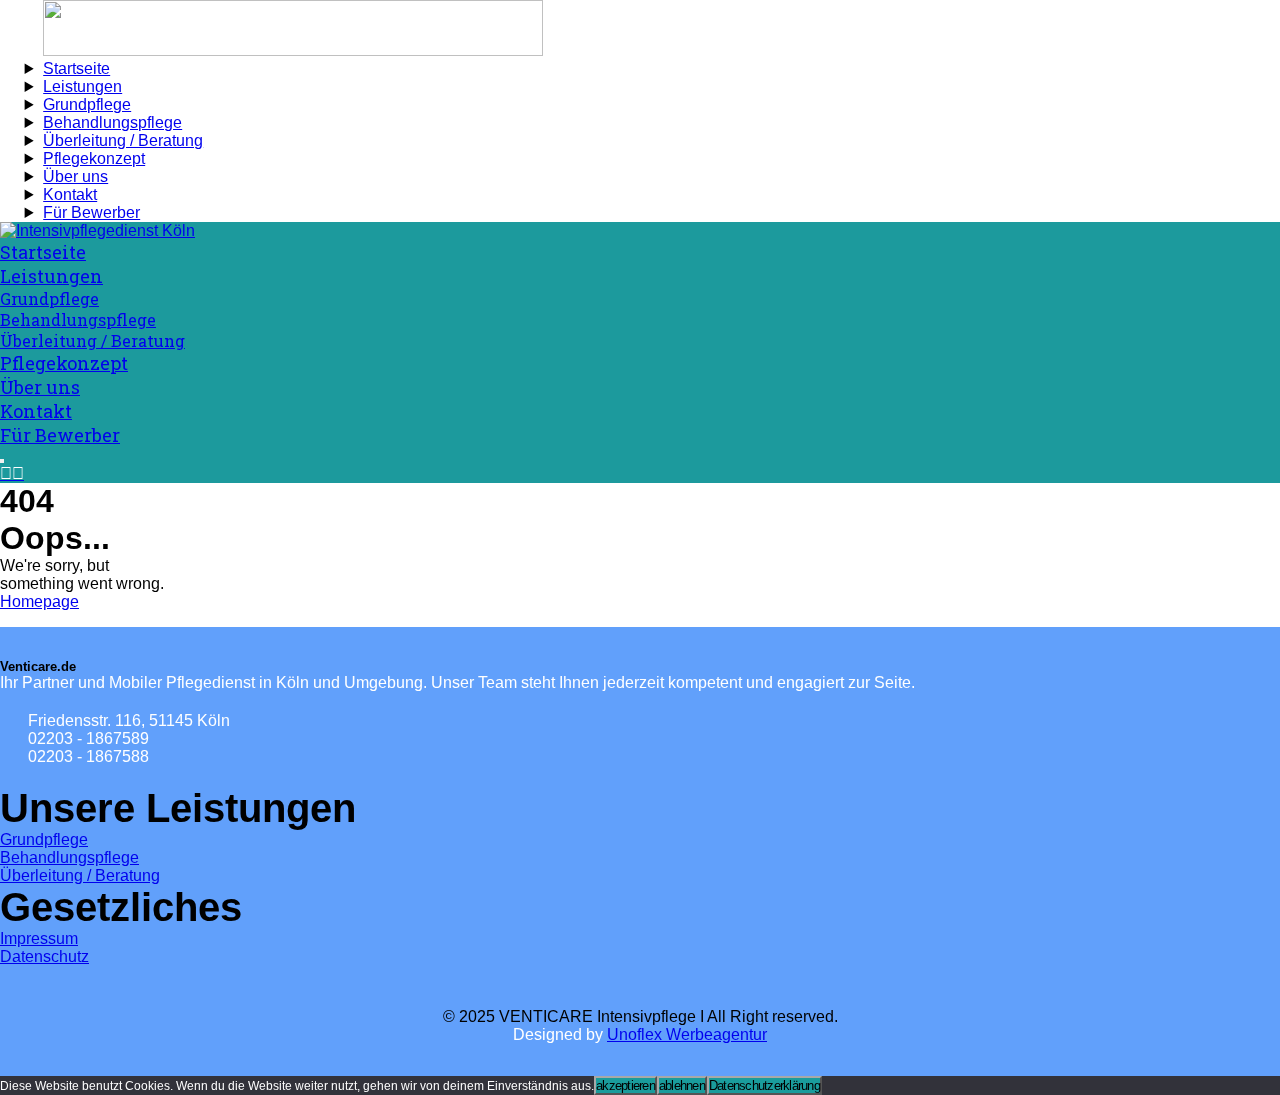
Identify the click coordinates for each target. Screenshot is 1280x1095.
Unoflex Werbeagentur (687, 1034)
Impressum (39, 938)
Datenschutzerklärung (764, 1085)
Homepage (39, 601)
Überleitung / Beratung (80, 875)
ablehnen (682, 1085)
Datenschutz (44, 956)
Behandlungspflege (69, 857)
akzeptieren (625, 1085)
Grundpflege (44, 839)
